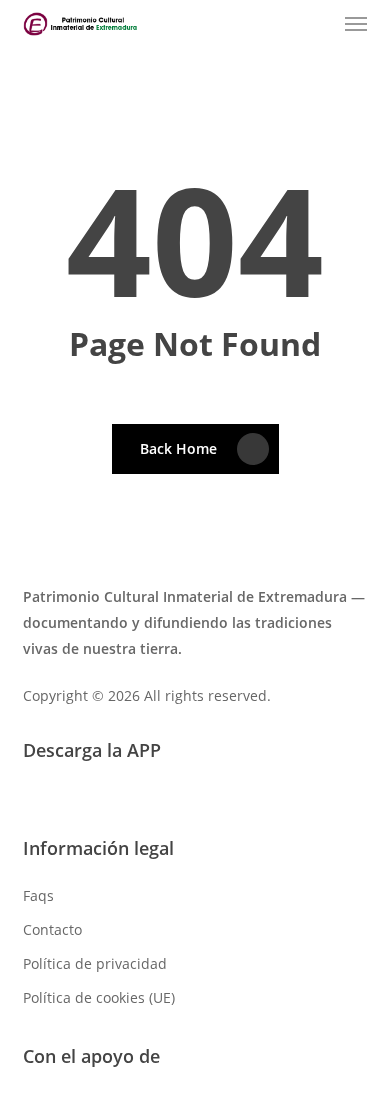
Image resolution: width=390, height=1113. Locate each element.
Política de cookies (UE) (99, 997)
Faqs (38, 895)
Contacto (52, 929)
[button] (356, 24)
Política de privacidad (95, 963)
